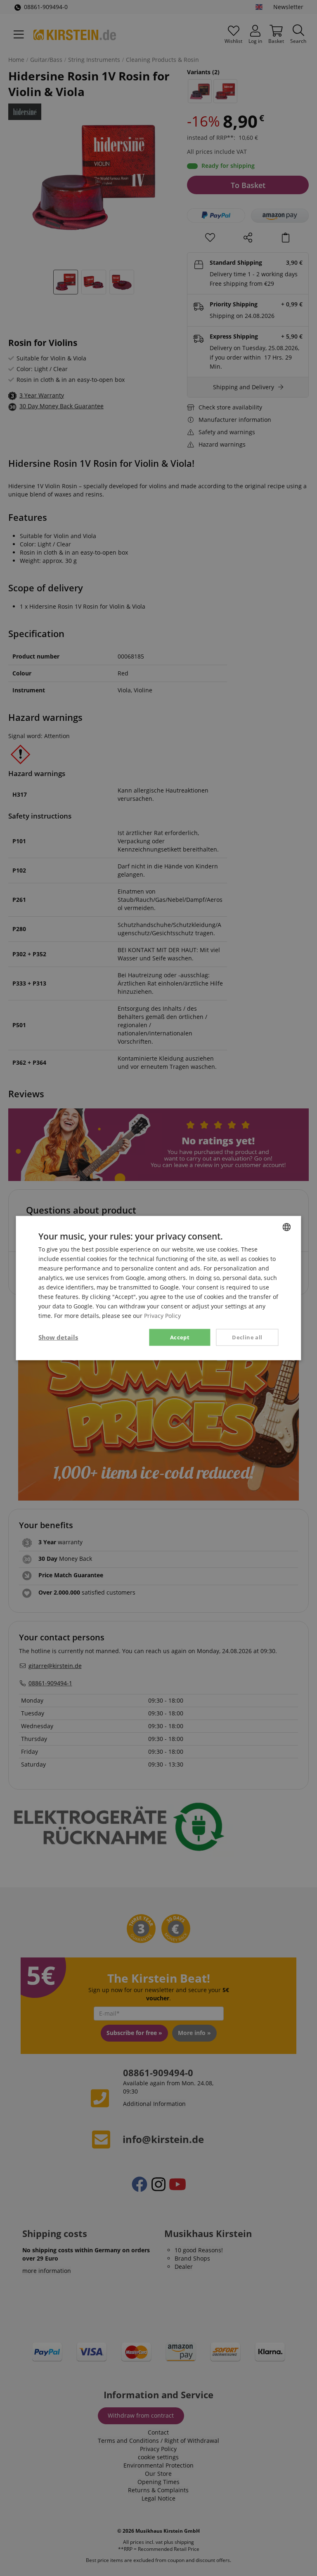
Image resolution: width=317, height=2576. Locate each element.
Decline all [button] (247, 1337)
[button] (58, 1337)
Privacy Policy (162, 1316)
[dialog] (158, 1288)
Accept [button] (180, 1337)
